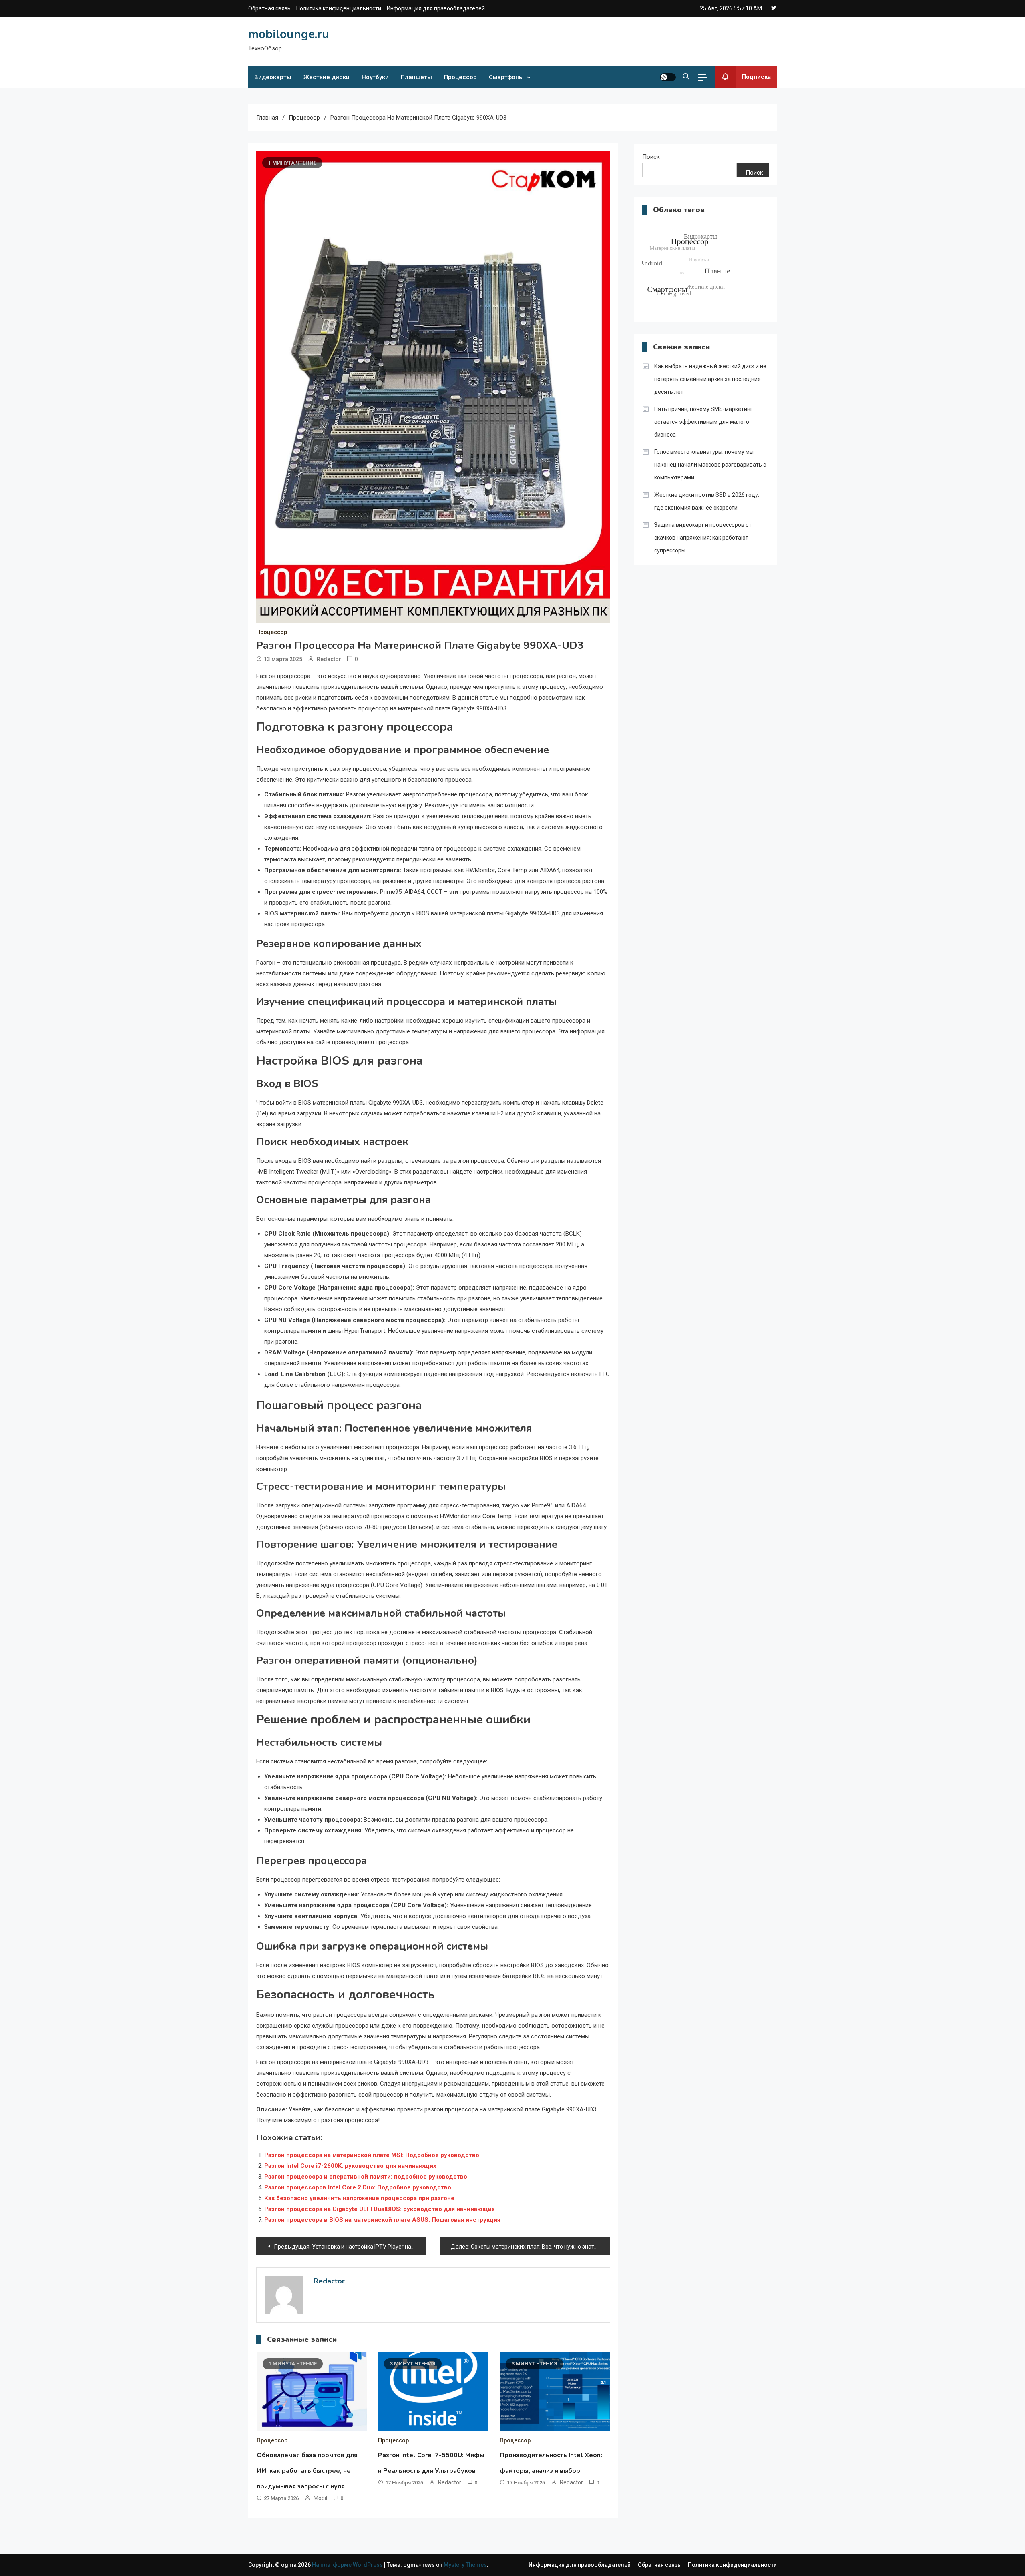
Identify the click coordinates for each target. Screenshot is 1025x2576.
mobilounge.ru (289, 34)
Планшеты (416, 77)
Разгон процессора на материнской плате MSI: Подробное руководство (372, 2155)
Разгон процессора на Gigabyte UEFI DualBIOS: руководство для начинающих (380, 2209)
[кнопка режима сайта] (668, 77)
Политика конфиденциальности (339, 8)
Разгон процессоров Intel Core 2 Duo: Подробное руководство (358, 2187)
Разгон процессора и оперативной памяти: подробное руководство (366, 2177)
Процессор (460, 77)
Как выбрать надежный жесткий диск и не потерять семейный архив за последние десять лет (710, 379)
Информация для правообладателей (436, 8)
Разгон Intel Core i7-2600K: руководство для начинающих (350, 2166)
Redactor (329, 659)
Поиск (651, 157)
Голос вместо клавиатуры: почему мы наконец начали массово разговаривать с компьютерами (710, 465)
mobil (320, 2498)
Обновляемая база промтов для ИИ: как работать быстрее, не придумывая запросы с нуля (307, 2471)
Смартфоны (506, 77)
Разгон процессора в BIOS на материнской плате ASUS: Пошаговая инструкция (382, 2220)
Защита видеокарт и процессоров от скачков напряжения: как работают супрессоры (703, 538)
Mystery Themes (465, 2565)
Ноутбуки (375, 77)
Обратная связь (269, 8)
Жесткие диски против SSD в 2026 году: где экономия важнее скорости (707, 501)
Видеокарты (273, 77)
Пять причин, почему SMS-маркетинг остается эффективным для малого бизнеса (703, 422)
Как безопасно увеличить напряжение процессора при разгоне (359, 2198)
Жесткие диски (327, 77)
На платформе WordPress (348, 2565)
